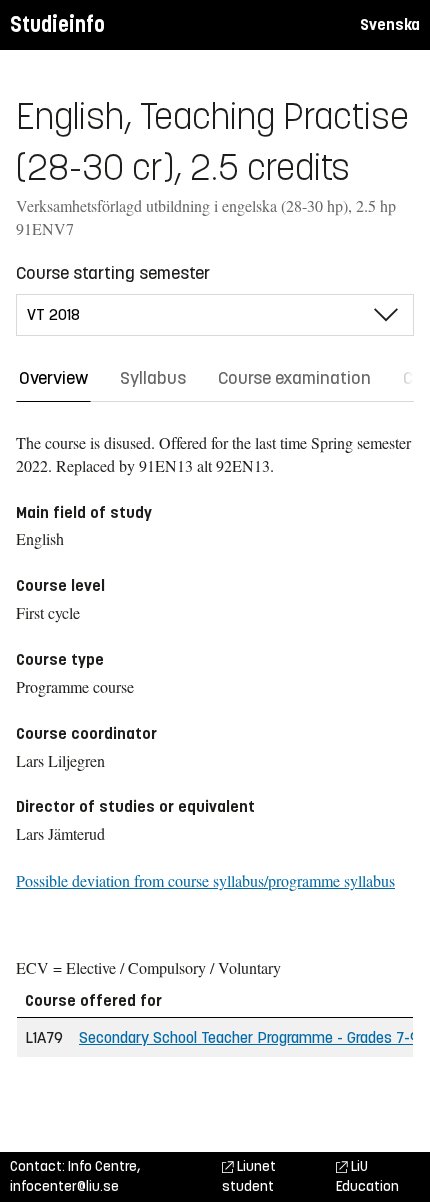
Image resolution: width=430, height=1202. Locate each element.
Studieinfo (57, 24)
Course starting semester (113, 273)
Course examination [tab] (294, 378)
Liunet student (249, 1176)
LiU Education (367, 1176)
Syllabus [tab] (153, 378)
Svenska (390, 24)
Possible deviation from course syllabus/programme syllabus (205, 880)
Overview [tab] (53, 378)
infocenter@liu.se (64, 1186)
